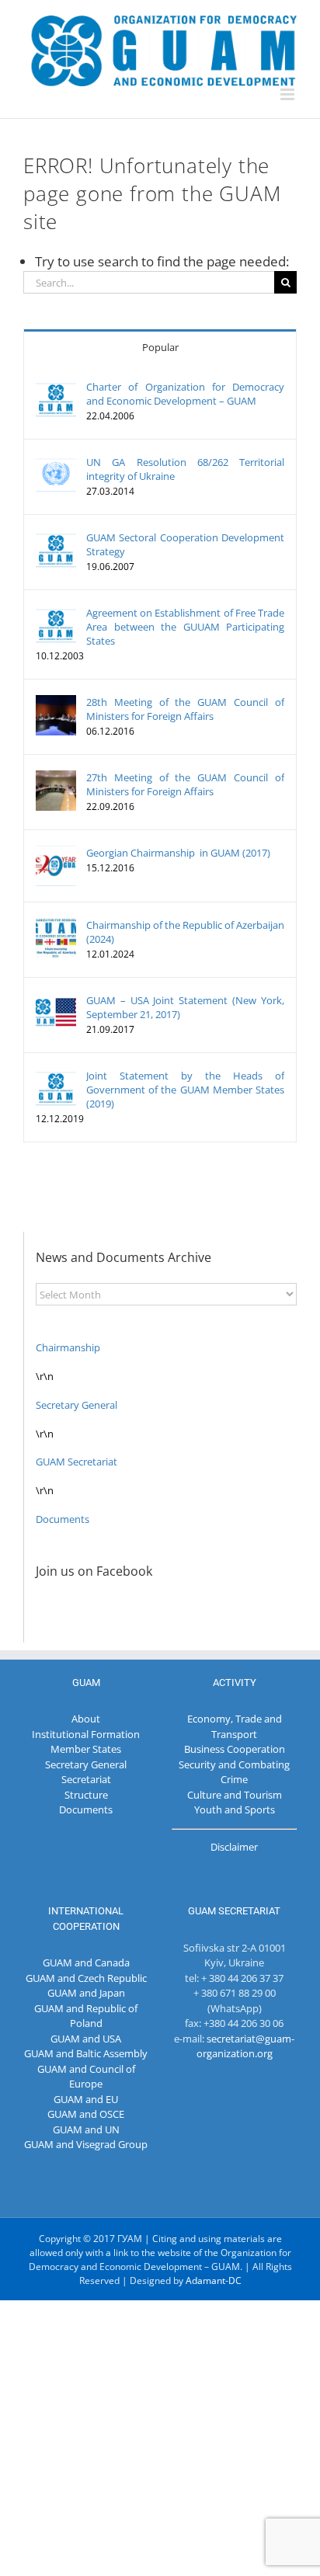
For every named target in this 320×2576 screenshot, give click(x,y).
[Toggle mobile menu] (289, 94)
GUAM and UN (86, 2129)
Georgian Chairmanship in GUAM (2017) (178, 853)
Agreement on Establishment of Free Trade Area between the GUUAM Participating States (185, 627)
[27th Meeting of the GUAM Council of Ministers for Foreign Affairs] (56, 777)
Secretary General (77, 1405)
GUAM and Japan (86, 1993)
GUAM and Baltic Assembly (86, 2053)
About (86, 1719)
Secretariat (86, 1779)
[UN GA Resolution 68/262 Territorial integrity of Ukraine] (56, 462)
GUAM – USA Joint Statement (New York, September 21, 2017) (185, 1007)
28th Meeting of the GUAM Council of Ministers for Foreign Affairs (185, 709)
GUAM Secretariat (77, 1462)
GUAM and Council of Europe (86, 2077)
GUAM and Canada (86, 1962)
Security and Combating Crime (234, 1772)
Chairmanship (68, 1347)
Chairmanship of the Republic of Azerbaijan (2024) (185, 932)
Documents (63, 1519)
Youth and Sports (235, 1809)
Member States (86, 1749)
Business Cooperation (235, 1749)
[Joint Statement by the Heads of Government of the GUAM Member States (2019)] (56, 1076)
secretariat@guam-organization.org (246, 2046)
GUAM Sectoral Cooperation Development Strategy (185, 544)
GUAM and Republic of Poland (86, 2016)
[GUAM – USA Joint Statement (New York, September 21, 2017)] (56, 1000)
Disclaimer (234, 1847)
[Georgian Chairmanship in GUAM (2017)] (56, 853)
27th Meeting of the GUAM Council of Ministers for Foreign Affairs (185, 784)
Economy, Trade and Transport (235, 1726)
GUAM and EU (86, 2099)
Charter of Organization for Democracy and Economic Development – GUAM (185, 394)
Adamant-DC (214, 2281)
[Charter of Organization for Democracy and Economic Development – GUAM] (56, 387)
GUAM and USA (86, 2039)
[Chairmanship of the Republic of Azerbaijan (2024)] (56, 925)
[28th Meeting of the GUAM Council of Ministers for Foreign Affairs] (56, 702)
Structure (86, 1795)
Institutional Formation (86, 1734)
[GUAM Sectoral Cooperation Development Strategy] (56, 537)
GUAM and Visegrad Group (86, 2144)
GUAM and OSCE (86, 2114)
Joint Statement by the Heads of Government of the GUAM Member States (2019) (185, 1090)
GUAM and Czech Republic (86, 1978)
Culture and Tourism (235, 1795)
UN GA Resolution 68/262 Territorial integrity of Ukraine (185, 469)
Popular (160, 347)
